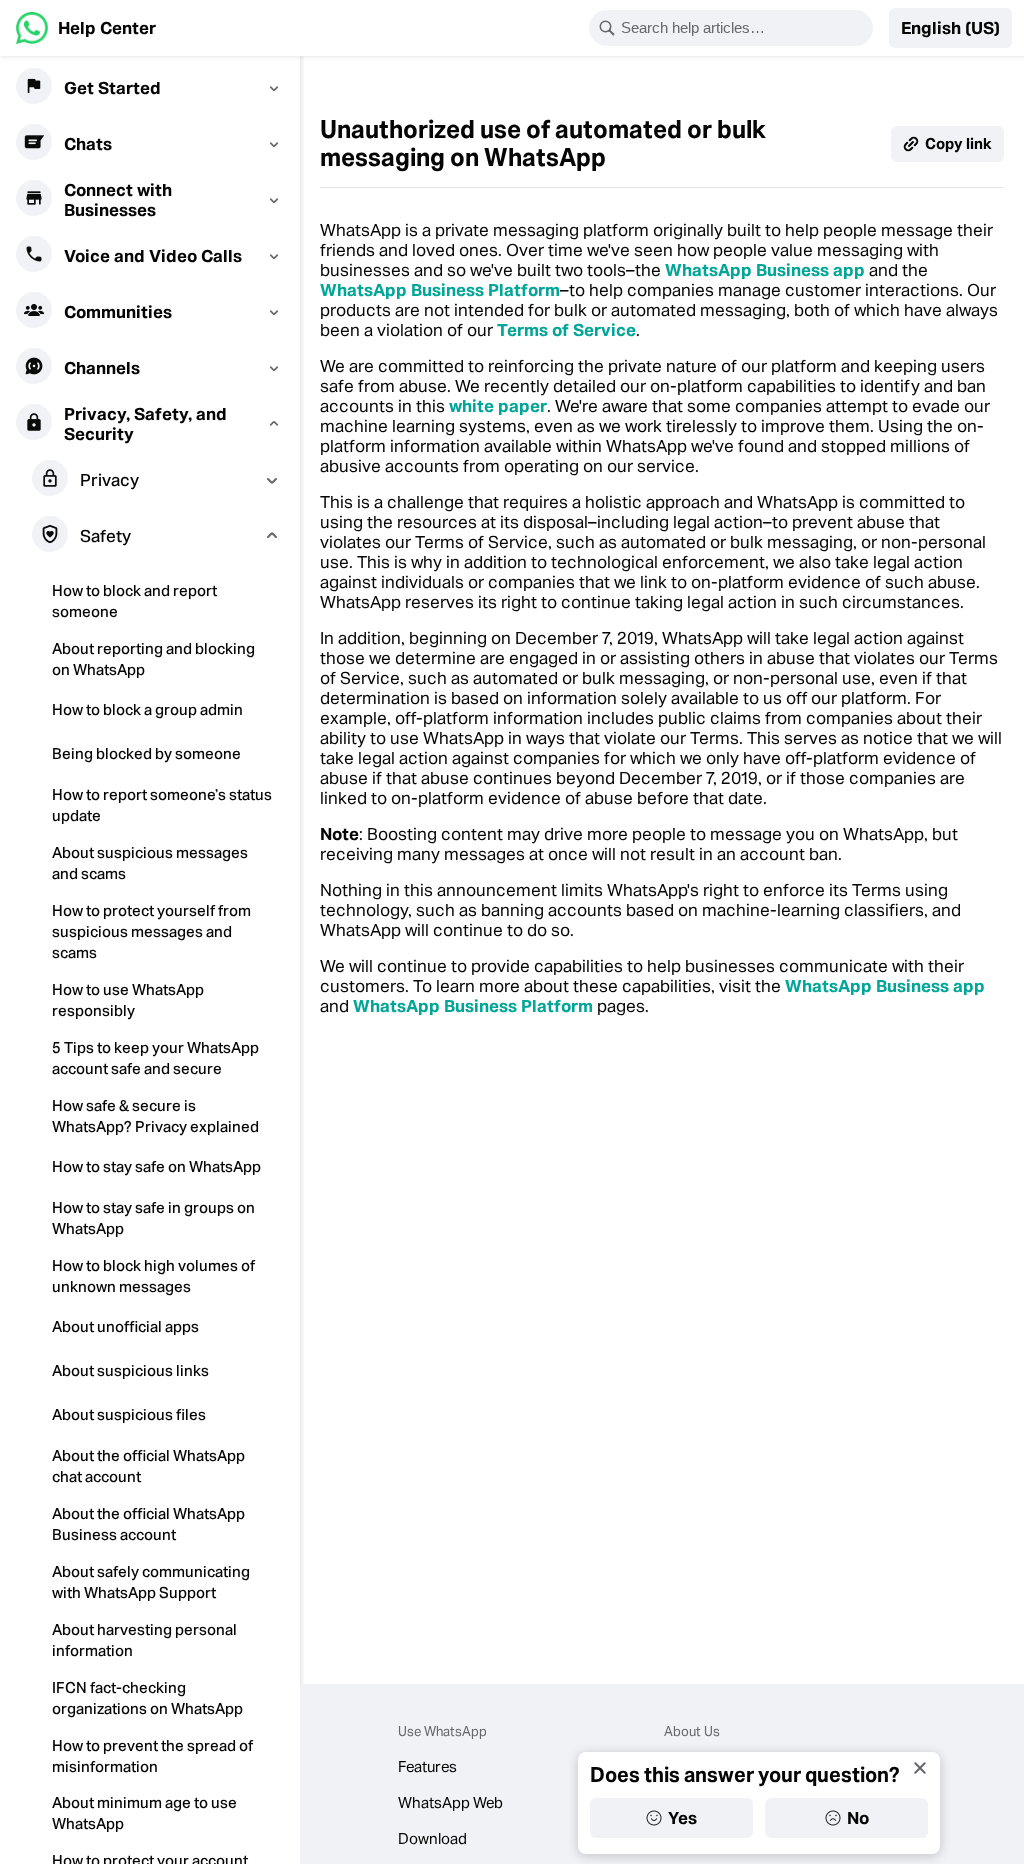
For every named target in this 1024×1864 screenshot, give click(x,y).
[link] (86, 28)
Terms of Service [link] (566, 330)
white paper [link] (498, 406)
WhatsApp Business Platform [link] (440, 290)
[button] (950, 28)
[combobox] (744, 28)
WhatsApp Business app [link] (765, 270)
